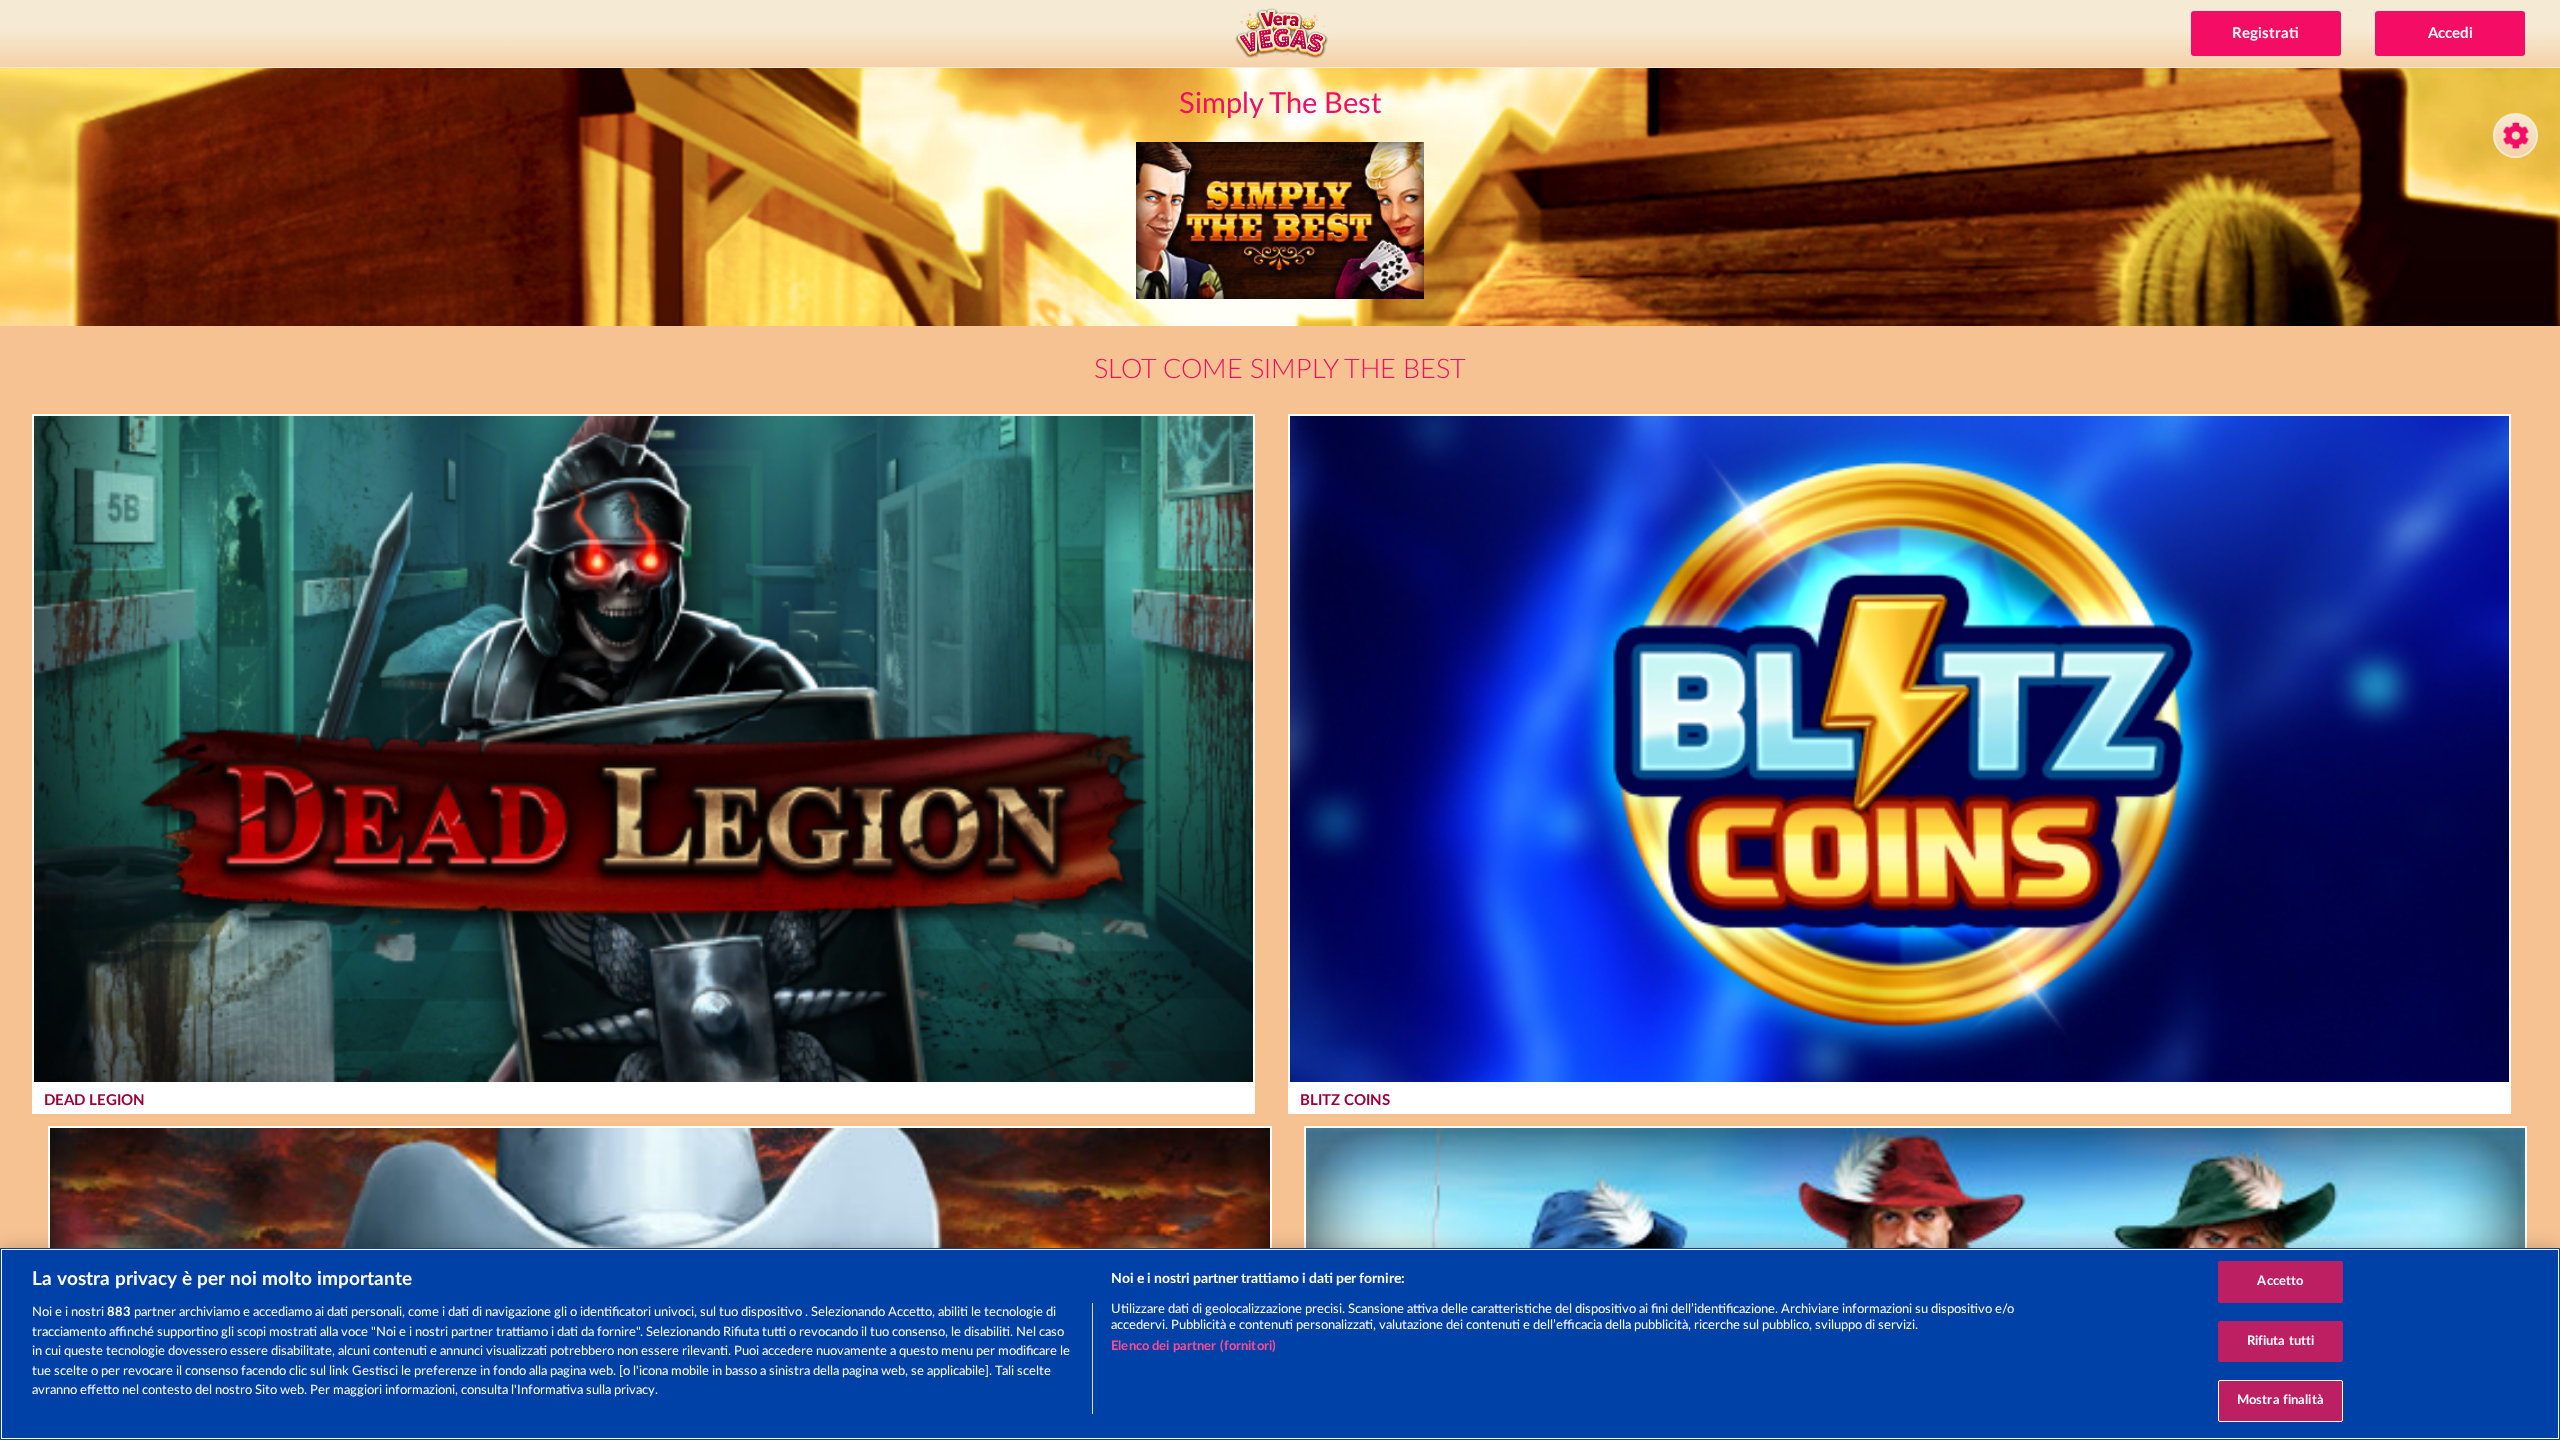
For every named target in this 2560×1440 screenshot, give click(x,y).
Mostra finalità (2280, 1400)
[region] (1280, 1344)
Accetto (2280, 1281)
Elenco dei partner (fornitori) (1193, 1346)
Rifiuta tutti (2281, 1341)
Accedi (2450, 33)
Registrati (2265, 33)
